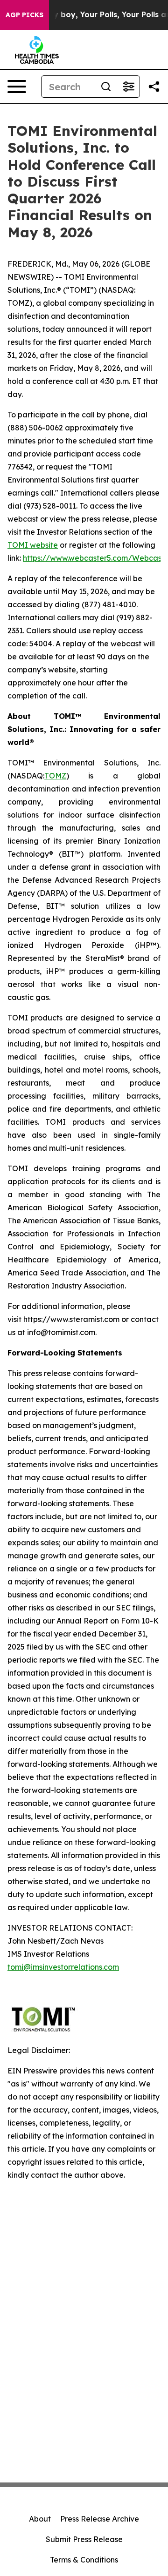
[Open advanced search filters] (128, 87)
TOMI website (33, 545)
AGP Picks (24, 15)
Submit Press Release (84, 2539)
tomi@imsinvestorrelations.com (63, 1967)
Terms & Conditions (84, 2560)
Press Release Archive (100, 2519)
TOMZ (55, 776)
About (40, 2519)
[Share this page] (154, 87)
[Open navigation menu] (17, 87)
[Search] (106, 87)
